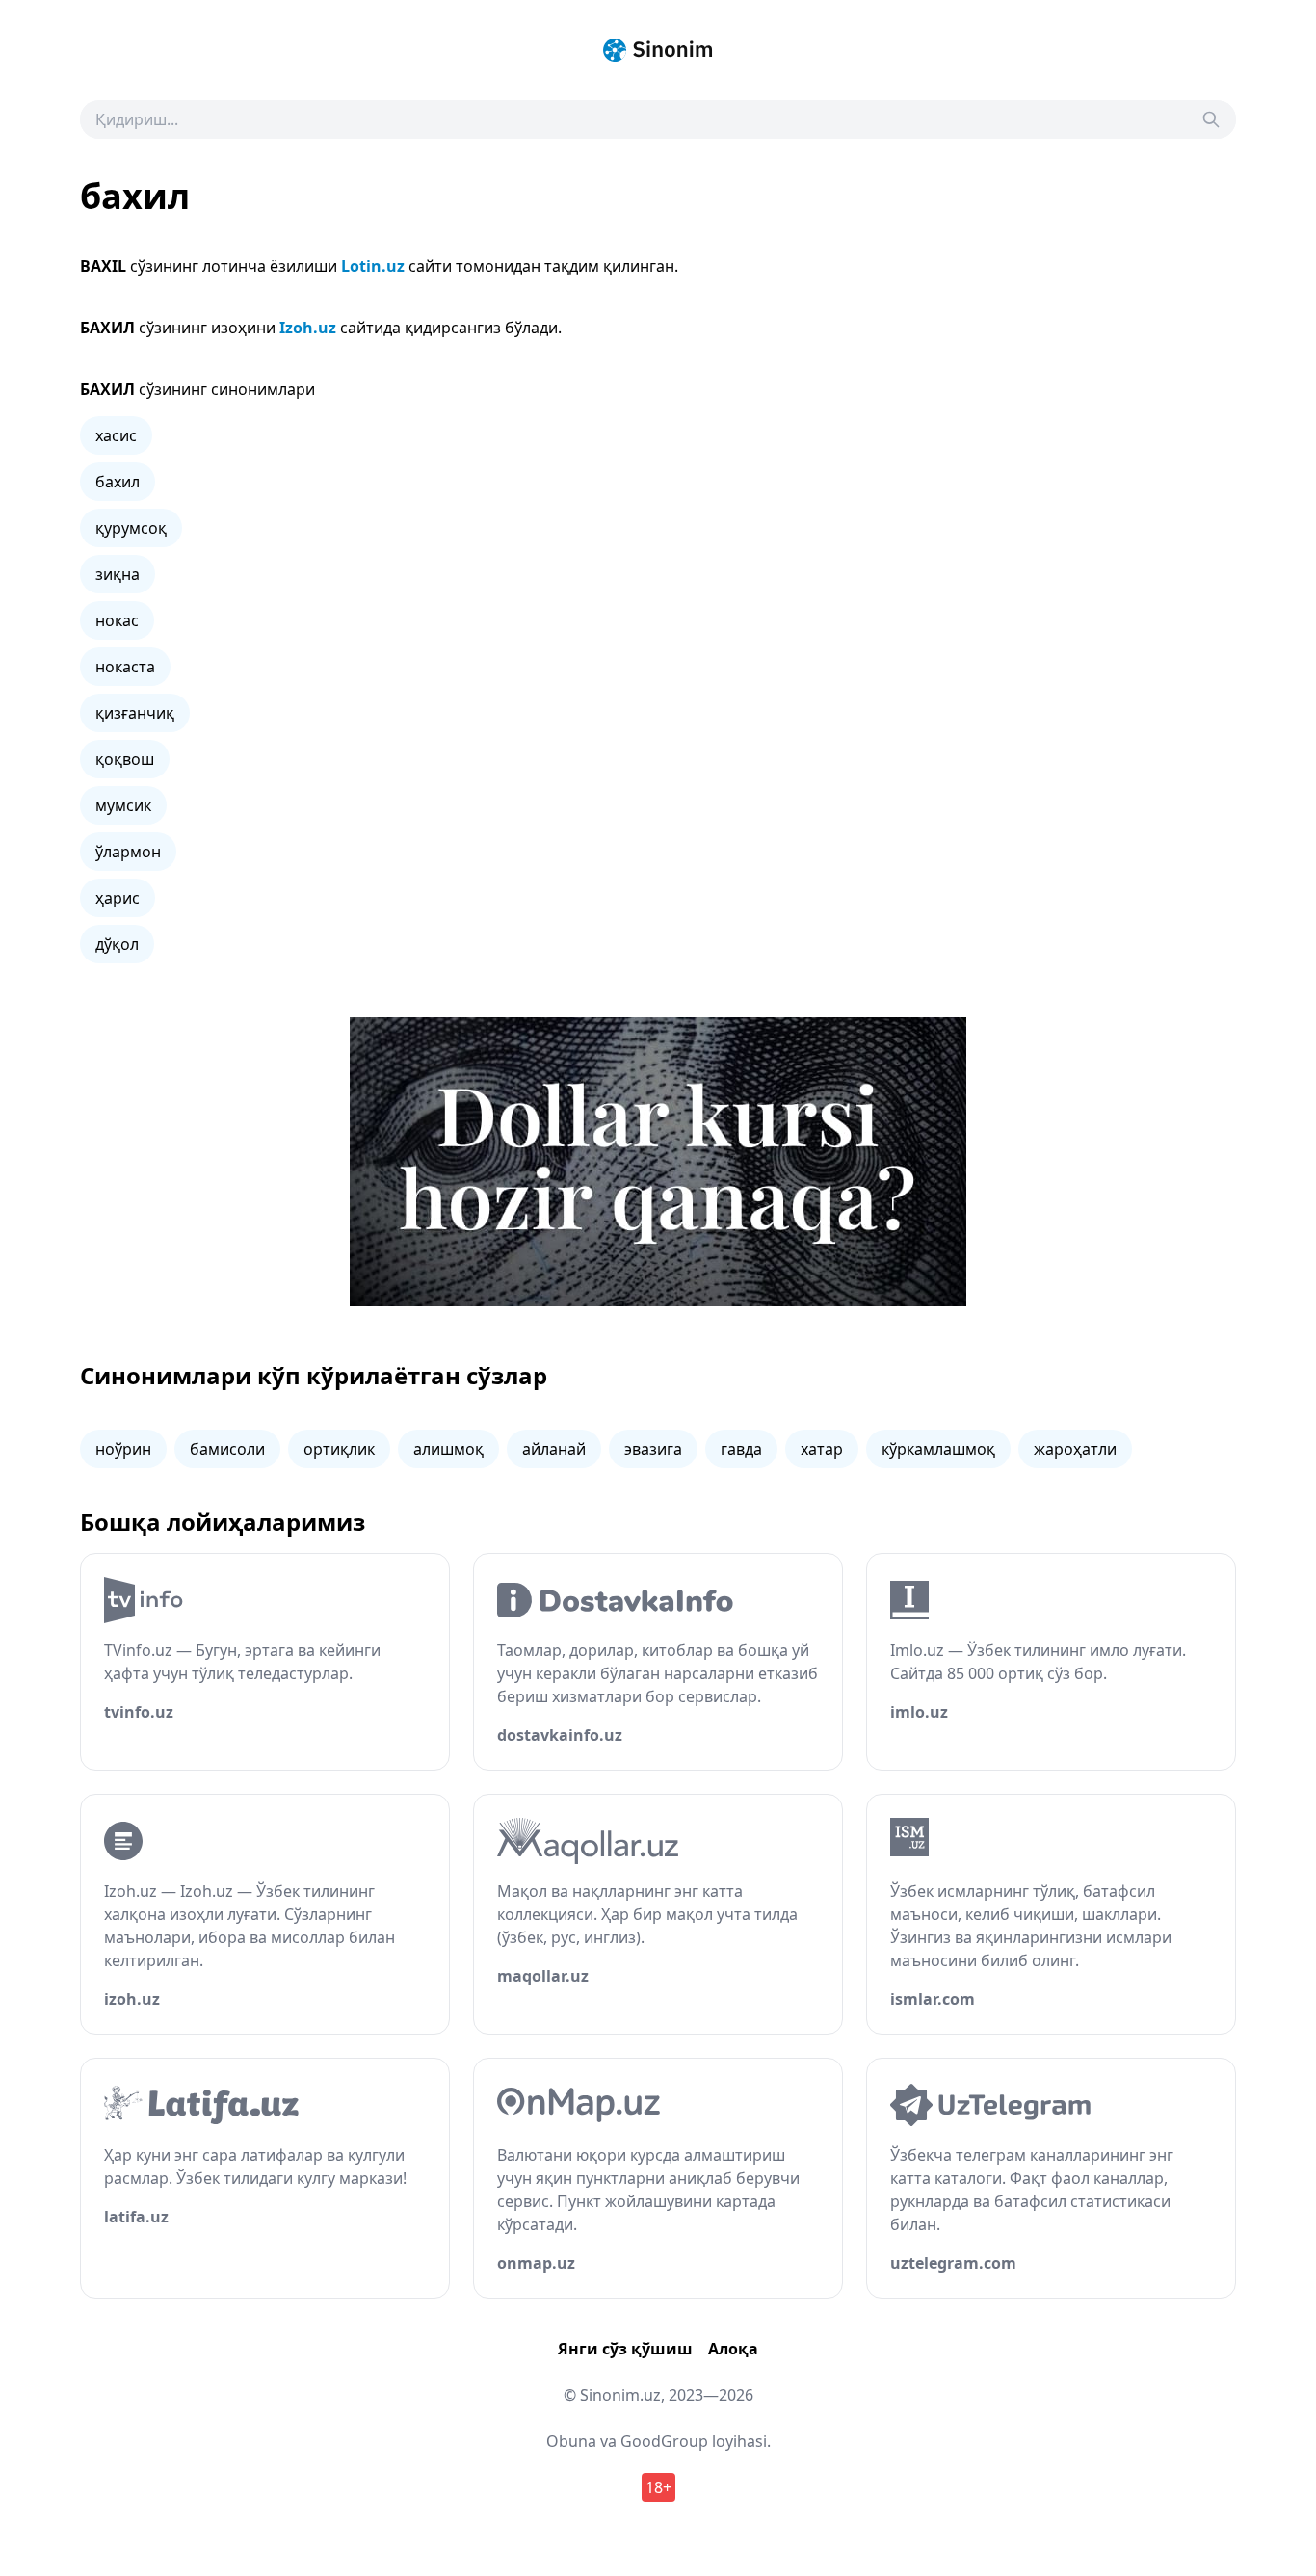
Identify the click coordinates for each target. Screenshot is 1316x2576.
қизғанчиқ (135, 713)
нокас (117, 620)
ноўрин (123, 1449)
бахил (118, 482)
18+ (658, 2487)
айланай (554, 1449)
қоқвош (125, 759)
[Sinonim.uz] (658, 50)
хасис (116, 435)
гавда (741, 1449)
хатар (822, 1449)
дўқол (117, 944)
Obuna (571, 2441)
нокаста (125, 667)
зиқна (118, 574)
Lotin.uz (373, 266)
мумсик (123, 805)
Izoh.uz (308, 328)
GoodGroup (664, 2441)
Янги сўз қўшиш (625, 2349)
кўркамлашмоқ (938, 1449)
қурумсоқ (131, 528)
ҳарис (118, 898)
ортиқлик (339, 1449)
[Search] (1211, 119)
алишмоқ (448, 1449)
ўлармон (128, 852)
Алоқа (733, 2349)
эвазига (653, 1449)
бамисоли (227, 1449)
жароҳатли (1075, 1449)
